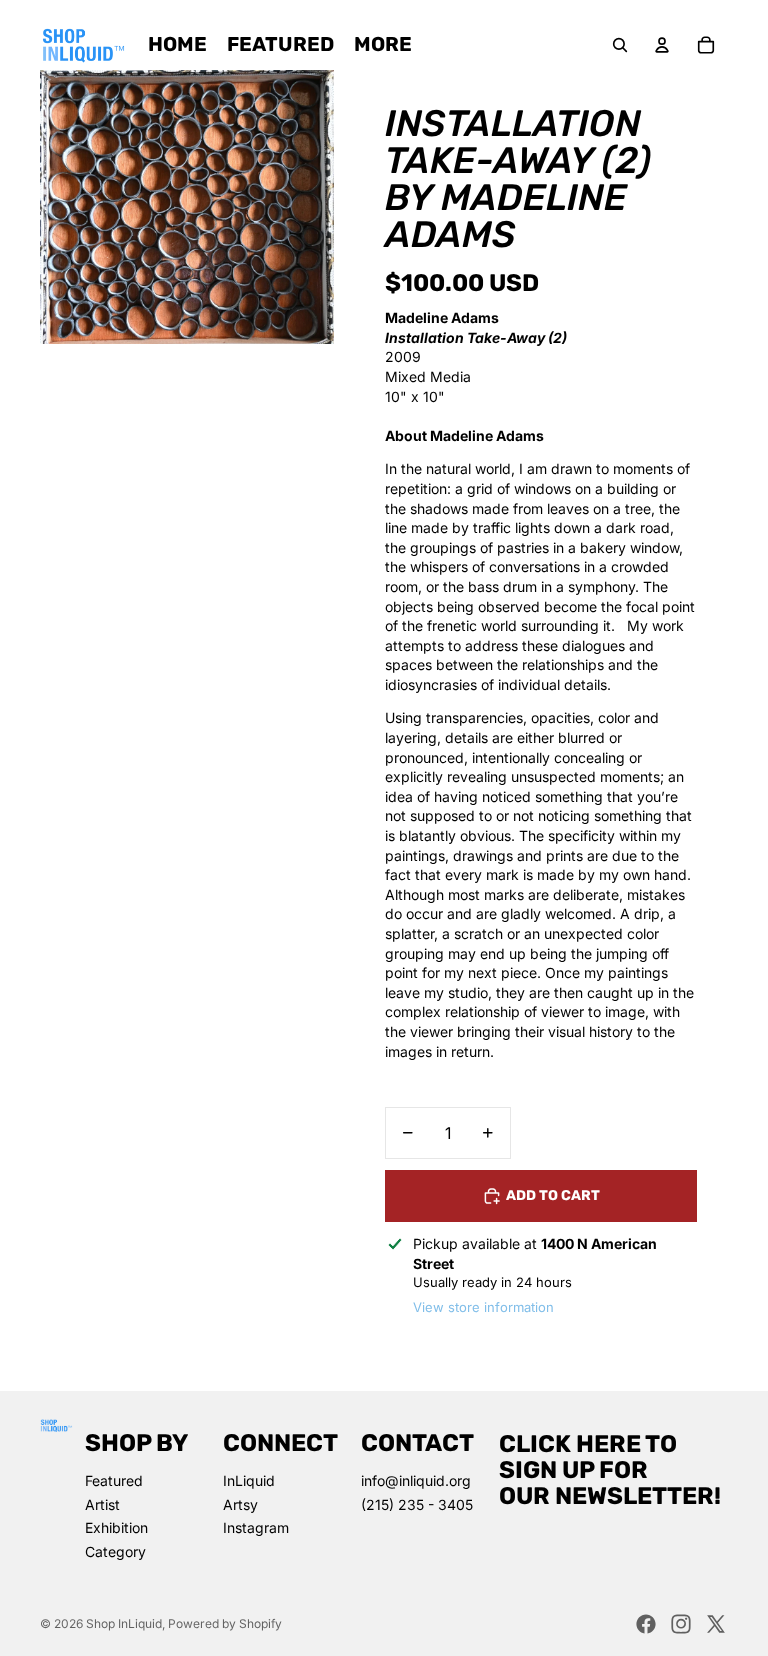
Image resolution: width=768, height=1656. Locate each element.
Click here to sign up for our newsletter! (610, 1470)
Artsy (240, 1504)
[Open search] (620, 45)
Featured (114, 1480)
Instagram (256, 1527)
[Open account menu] (662, 45)
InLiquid (249, 1480)
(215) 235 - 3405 (417, 1504)
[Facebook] (646, 1624)
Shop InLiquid (124, 1623)
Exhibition (116, 1527)
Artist (102, 1504)
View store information (483, 1307)
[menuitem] (383, 45)
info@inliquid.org (416, 1480)
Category (115, 1551)
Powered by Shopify (225, 1623)
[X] (716, 1624)
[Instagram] (681, 1624)
